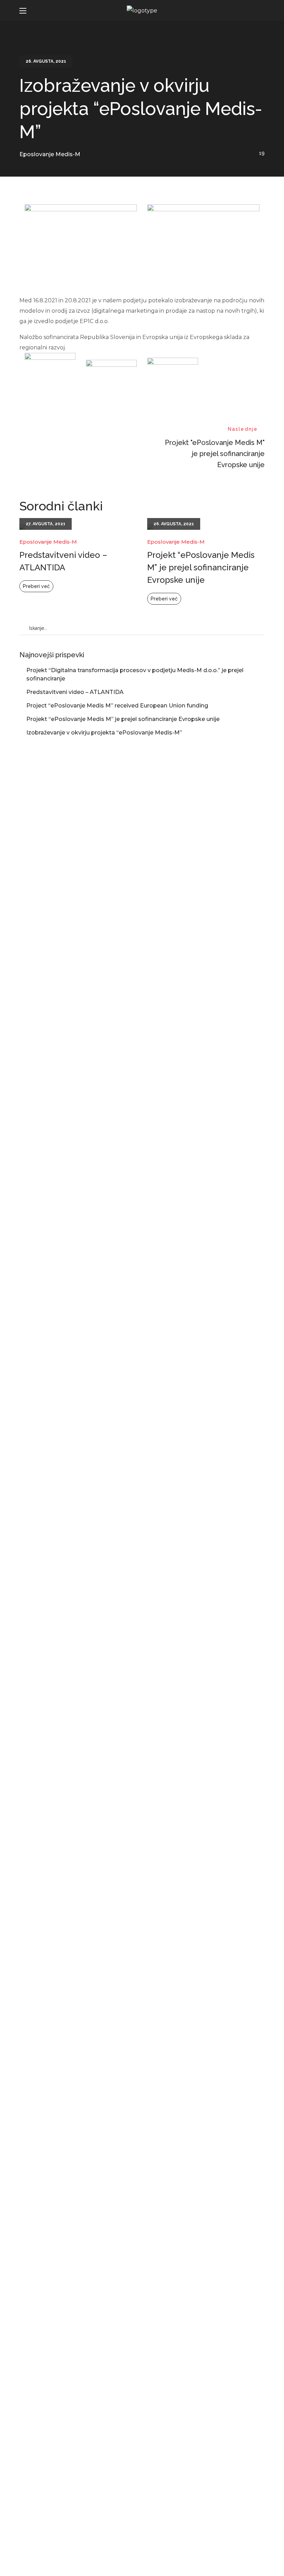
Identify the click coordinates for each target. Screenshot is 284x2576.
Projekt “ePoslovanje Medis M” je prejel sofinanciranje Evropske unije (201, 567)
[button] (258, 11)
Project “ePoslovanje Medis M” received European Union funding (117, 706)
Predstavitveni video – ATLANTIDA (63, 561)
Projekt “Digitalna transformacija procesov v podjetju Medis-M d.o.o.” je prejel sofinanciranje (135, 674)
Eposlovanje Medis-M (50, 154)
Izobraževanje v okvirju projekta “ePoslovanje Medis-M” (104, 733)
